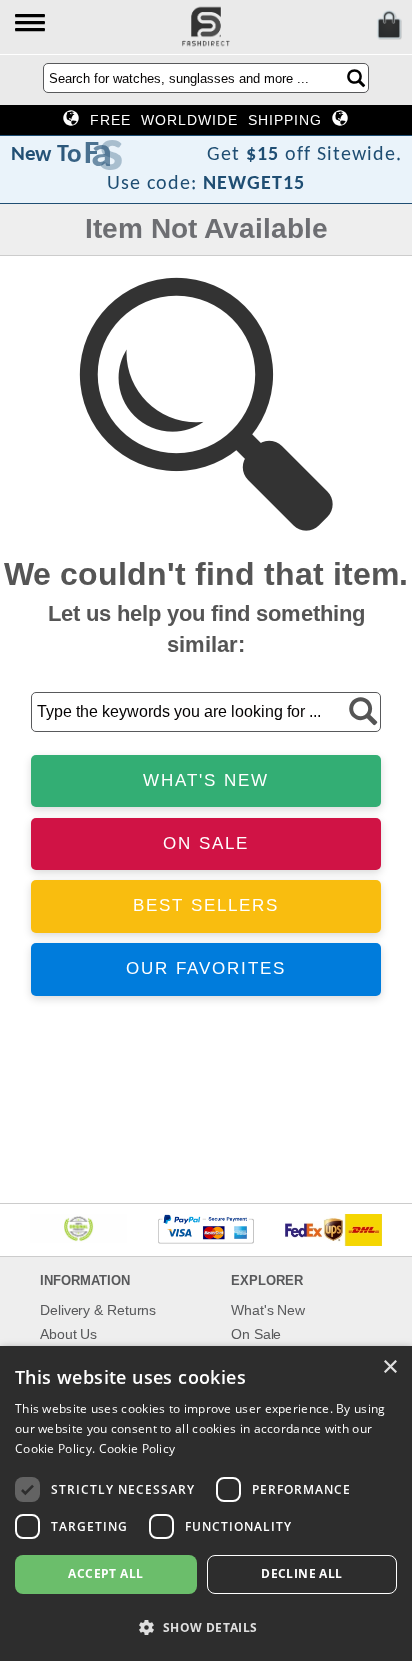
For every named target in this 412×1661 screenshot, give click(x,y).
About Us (68, 1334)
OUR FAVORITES (206, 968)
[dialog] (206, 1503)
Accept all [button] (105, 1573)
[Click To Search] (356, 78)
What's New (268, 1310)
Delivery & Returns (98, 1310)
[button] (31, 24)
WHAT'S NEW (206, 780)
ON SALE (206, 843)
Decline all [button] (301, 1573)
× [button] (389, 1367)
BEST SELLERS (206, 905)
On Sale (256, 1334)
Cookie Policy (137, 1448)
